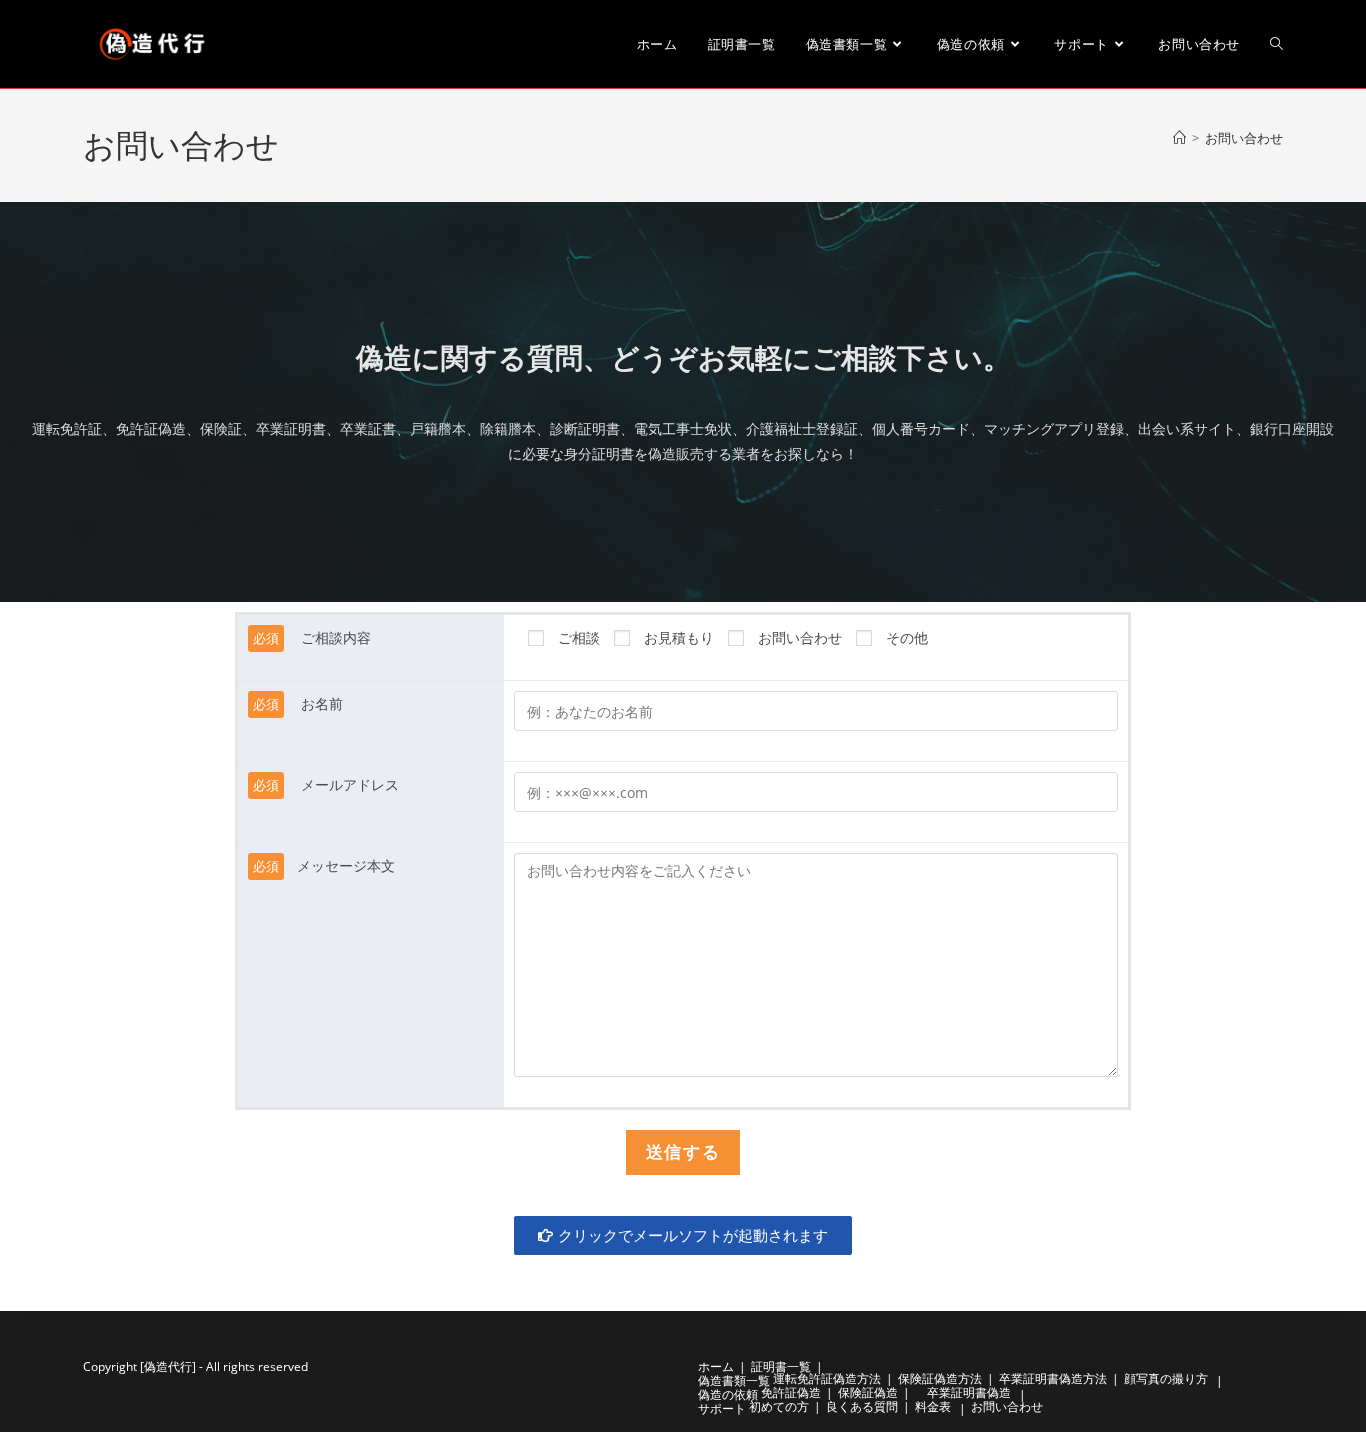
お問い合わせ (1244, 138)
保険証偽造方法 (940, 1378)
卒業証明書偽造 (975, 1392)
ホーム (716, 1366)
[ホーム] (1179, 138)
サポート (722, 1408)
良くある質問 (862, 1406)
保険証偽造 (868, 1392)
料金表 (933, 1406)
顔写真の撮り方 (1166, 1378)
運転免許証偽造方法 (827, 1378)
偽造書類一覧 (734, 1380)
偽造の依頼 (728, 1394)
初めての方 (779, 1406)
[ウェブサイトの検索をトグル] (1276, 44)
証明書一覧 (781, 1366)
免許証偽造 (791, 1392)
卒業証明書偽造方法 (1053, 1378)
